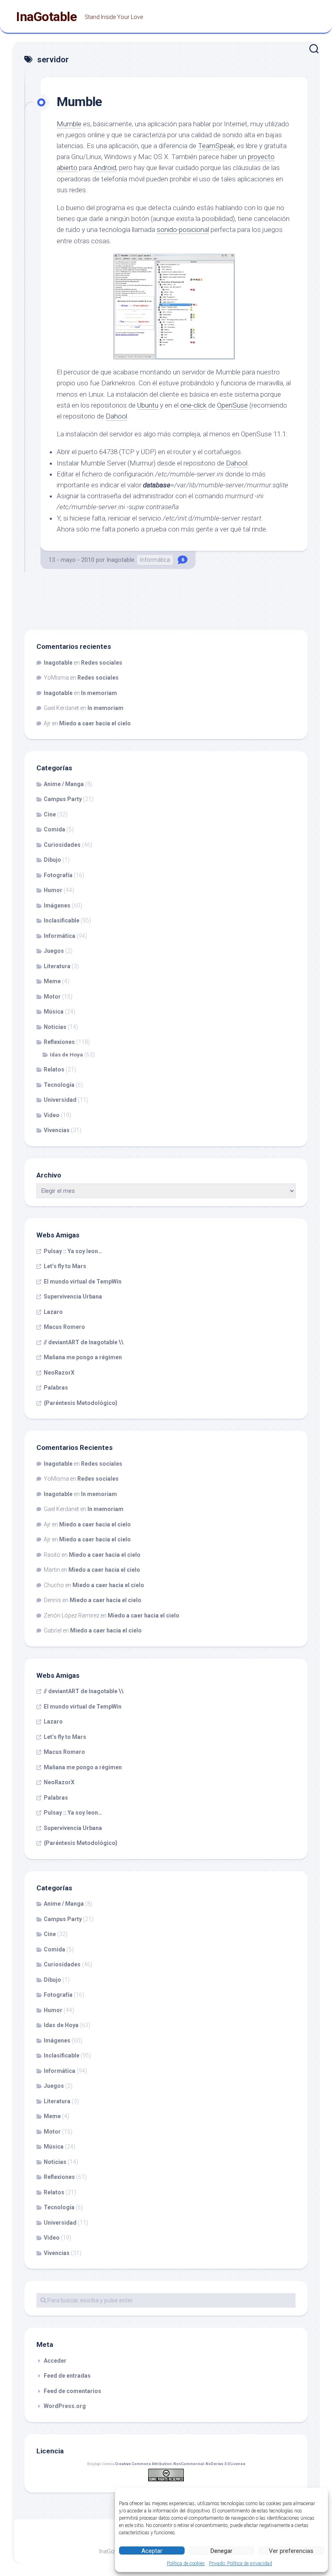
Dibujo (52, 860)
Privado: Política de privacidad (240, 2563)
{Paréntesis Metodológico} (81, 1403)
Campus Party (63, 799)
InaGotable (46, 17)
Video (52, 1115)
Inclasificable (62, 920)
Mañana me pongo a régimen (83, 1357)
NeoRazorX (59, 1373)
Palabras (56, 1388)
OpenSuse (232, 405)
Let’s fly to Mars (65, 1266)
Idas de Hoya (66, 1055)
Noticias (55, 1027)
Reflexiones (59, 1042)
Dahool (116, 416)
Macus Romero (64, 1327)
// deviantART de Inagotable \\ (84, 1342)
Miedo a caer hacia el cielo (95, 723)
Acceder (55, 2361)
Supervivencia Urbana (73, 1297)
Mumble (79, 102)
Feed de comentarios (72, 2391)
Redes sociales (102, 663)
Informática (155, 560)
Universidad (60, 1100)
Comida (54, 829)
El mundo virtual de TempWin (83, 1282)
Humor (53, 890)
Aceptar (152, 2551)
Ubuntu (148, 405)
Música (54, 1012)
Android (105, 168)
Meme (52, 981)
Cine (50, 814)
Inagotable (120, 560)
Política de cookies (186, 2563)
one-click (193, 405)
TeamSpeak (216, 146)
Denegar (221, 2551)
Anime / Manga (64, 784)
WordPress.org (65, 2406)
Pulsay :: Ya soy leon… (73, 1251)
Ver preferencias (291, 2551)
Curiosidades (62, 845)
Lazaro (53, 1312)
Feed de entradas (67, 2376)
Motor (52, 997)
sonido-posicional (183, 230)
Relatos (54, 1069)
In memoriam (99, 693)
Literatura (57, 966)
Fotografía (58, 875)
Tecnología (59, 1085)
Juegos (54, 951)
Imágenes (57, 905)
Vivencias (57, 1130)
